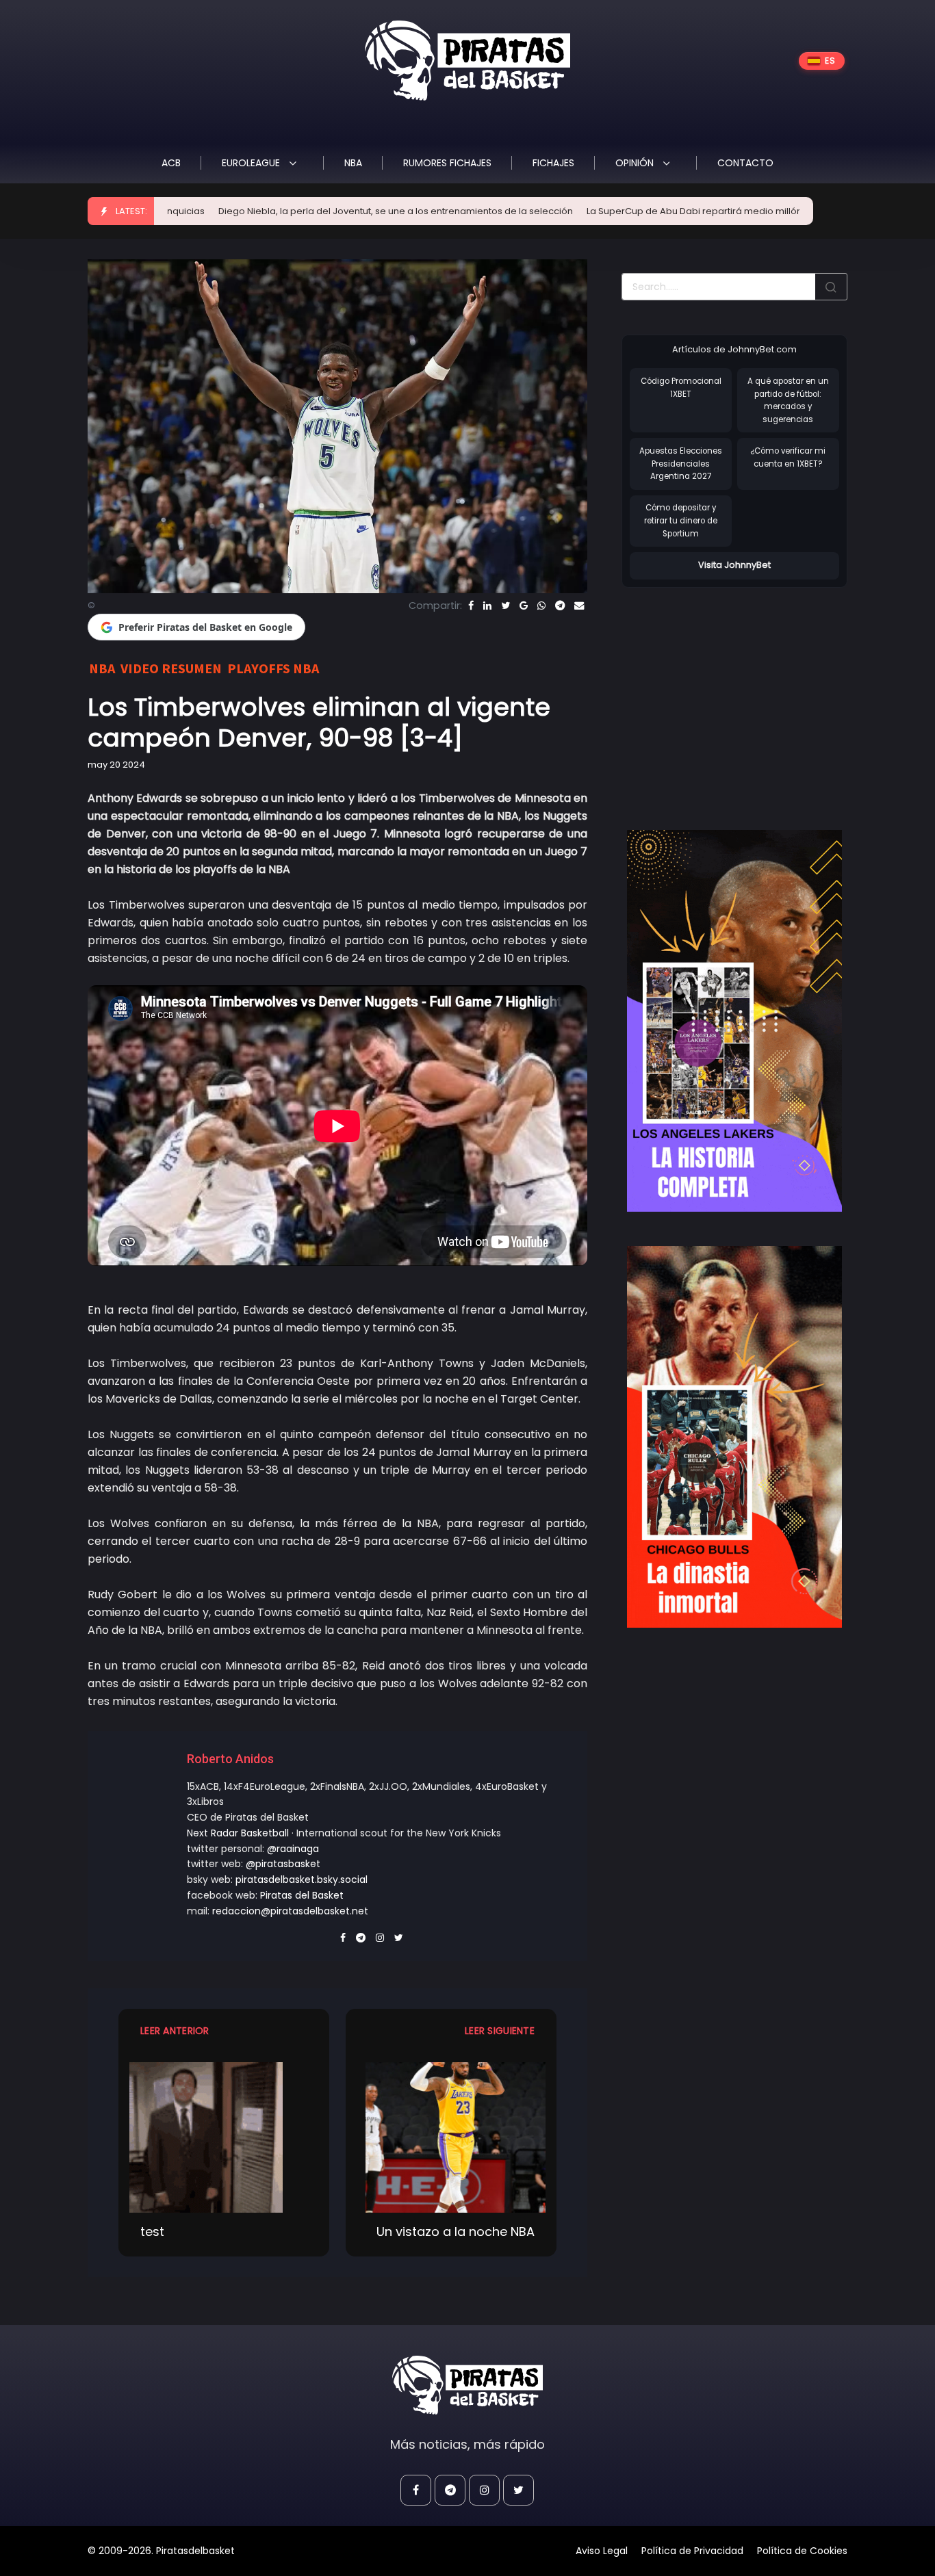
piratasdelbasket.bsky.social (302, 1879)
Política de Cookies (802, 2551)
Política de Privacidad (692, 2551)
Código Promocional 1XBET (681, 388)
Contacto (745, 163)
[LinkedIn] (487, 606)
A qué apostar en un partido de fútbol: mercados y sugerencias (788, 400)
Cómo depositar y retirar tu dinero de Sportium (681, 520)
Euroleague (252, 163)
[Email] (579, 606)
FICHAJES (553, 163)
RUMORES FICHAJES (447, 163)
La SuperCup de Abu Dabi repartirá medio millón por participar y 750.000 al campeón (679, 211)
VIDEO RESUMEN (171, 668)
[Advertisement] (737, 694)
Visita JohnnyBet (734, 565)
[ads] (734, 1021)
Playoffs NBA (273, 668)
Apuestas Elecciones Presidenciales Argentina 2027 (681, 464)
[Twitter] (505, 606)
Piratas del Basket (302, 1895)
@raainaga (293, 1849)
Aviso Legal (602, 2551)
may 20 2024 (116, 765)
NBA (353, 163)
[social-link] (416, 2490)
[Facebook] (471, 606)
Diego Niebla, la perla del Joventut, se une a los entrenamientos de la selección (298, 211)
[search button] (831, 287)
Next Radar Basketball (238, 1833)
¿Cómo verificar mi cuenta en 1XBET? (788, 457)
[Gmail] (524, 606)
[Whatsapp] (541, 606)
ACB (171, 163)
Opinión (636, 163)
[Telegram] (560, 606)
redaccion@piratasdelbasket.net (290, 1911)
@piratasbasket (283, 1864)
